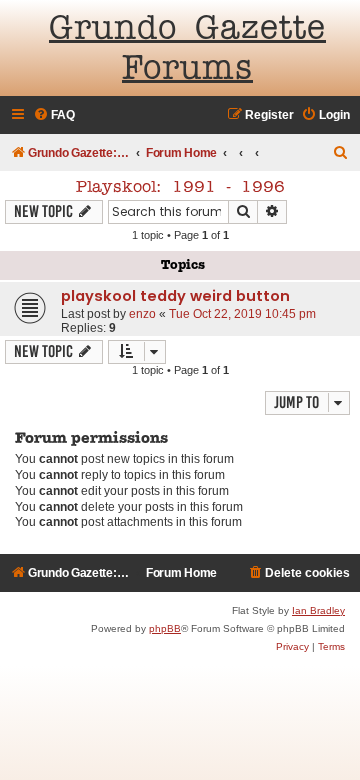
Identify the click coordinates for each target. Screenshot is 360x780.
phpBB (165, 628)
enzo (142, 314)
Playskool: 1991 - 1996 (180, 188)
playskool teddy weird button (175, 296)
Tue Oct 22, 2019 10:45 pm (242, 314)
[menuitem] (54, 115)
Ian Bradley (318, 610)
